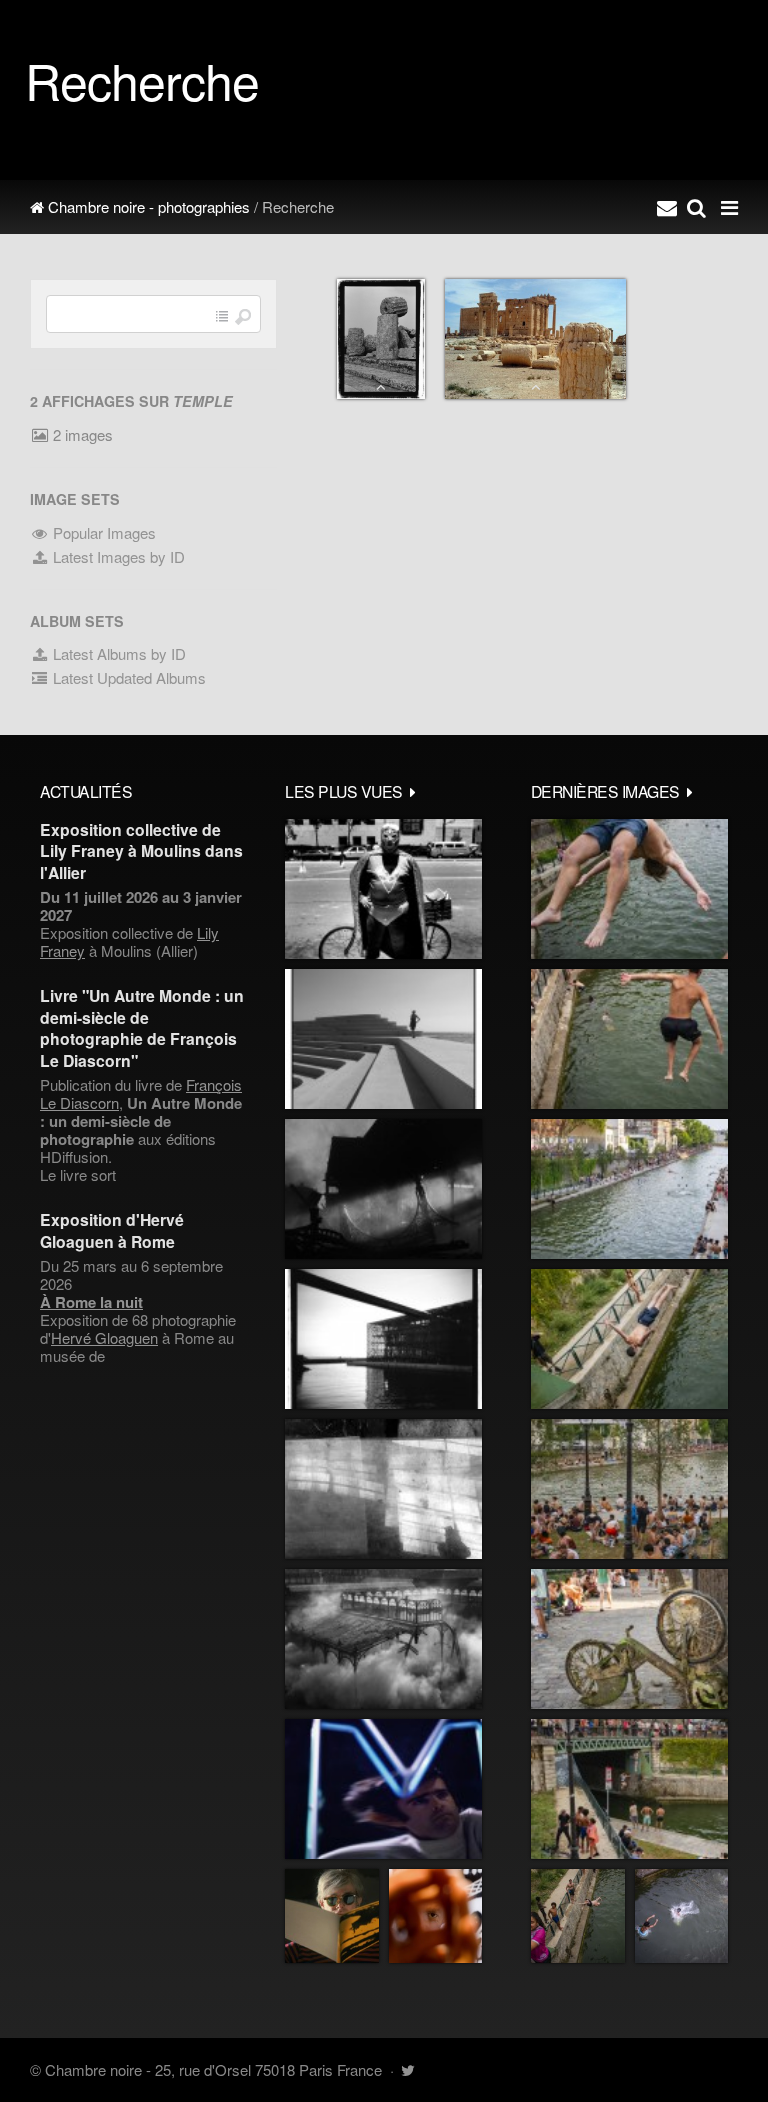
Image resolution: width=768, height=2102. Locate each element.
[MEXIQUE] (383, 889)
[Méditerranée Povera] (383, 1039)
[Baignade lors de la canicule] (629, 889)
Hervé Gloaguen (104, 1337)
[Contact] (667, 207)
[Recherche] (696, 207)
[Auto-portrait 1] (383, 1489)
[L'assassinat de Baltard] (383, 1189)
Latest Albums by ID (117, 653)
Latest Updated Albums (127, 677)
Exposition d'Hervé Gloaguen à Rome (112, 1230)
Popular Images (102, 532)
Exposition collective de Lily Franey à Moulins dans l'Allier (141, 851)
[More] (413, 791)
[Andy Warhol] (332, 1916)
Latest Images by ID (117, 556)
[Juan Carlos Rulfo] (435, 1916)
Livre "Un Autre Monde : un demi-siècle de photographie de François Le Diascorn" (142, 1027)
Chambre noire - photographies (147, 206)
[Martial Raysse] (383, 1789)
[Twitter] (407, 2069)
